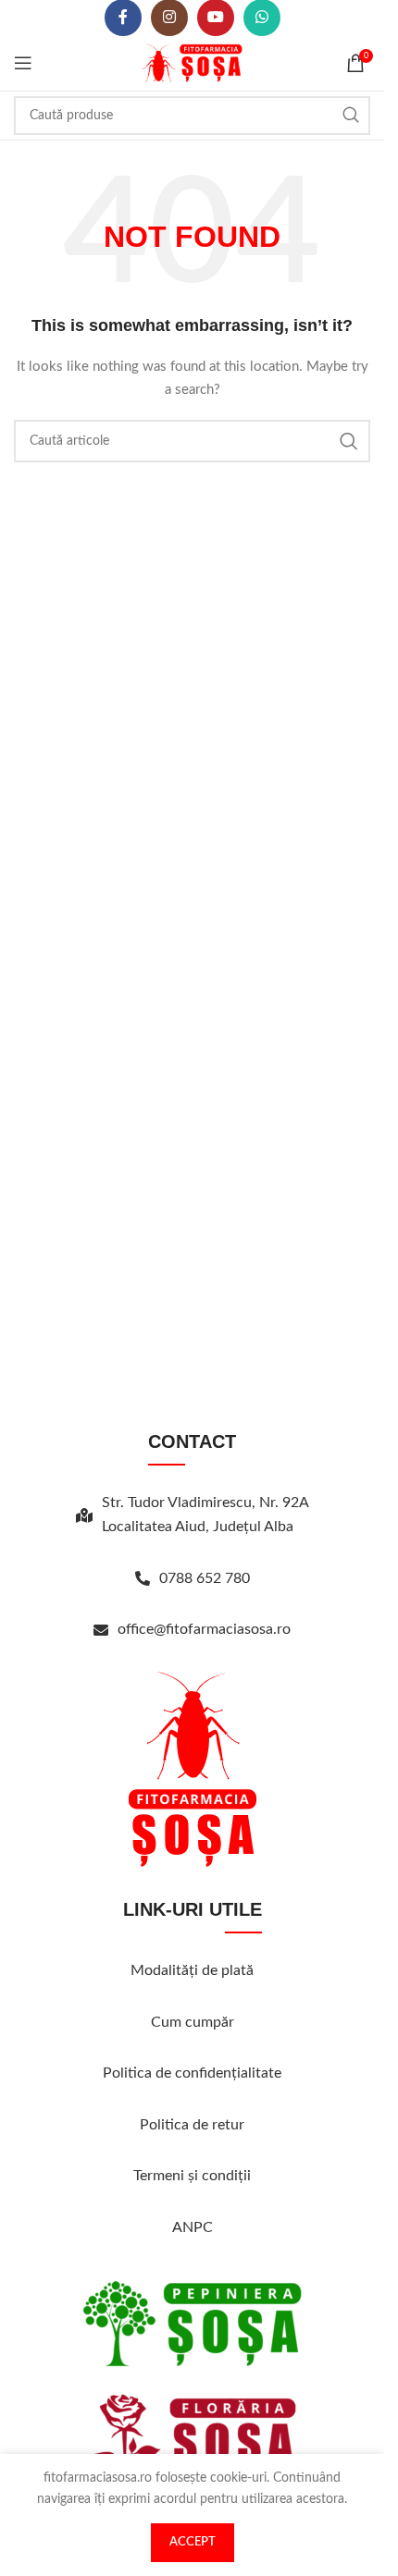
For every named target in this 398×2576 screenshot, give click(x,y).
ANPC (193, 2227)
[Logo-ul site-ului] (192, 63)
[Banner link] (192, 2324)
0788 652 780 (205, 1578)
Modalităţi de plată (192, 1970)
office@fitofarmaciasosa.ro (204, 1629)
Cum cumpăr (193, 2022)
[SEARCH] (351, 116)
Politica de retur (192, 2125)
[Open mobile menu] (23, 63)
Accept (193, 2542)
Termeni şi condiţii (192, 2176)
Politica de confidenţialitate (192, 2073)
